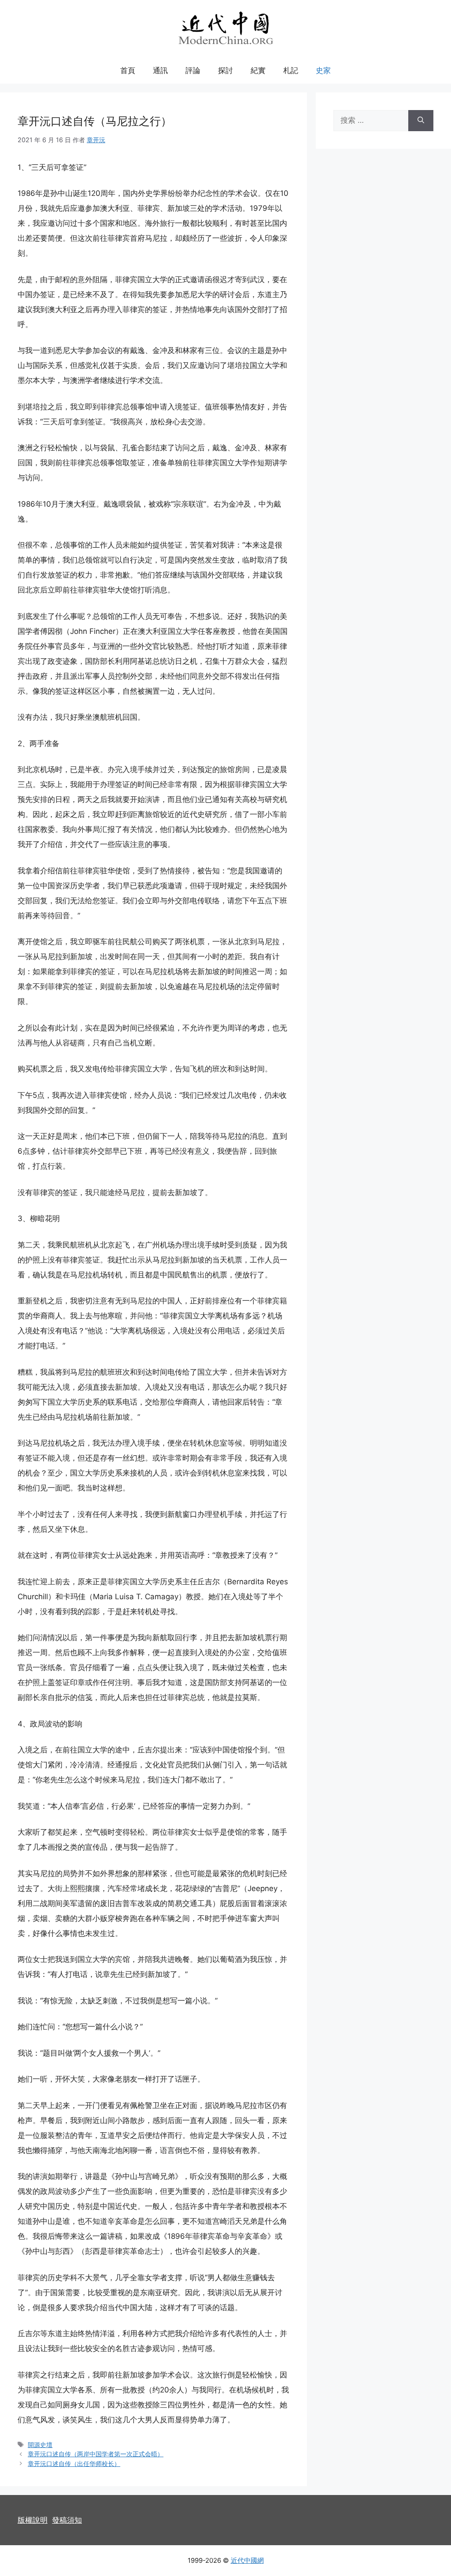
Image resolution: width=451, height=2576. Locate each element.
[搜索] (421, 121)
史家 (323, 70)
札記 (291, 70)
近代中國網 (247, 2560)
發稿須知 (67, 2520)
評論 (193, 70)
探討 (225, 70)
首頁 (128, 70)
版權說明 (33, 2520)
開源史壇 (40, 2445)
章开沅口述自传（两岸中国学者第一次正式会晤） (96, 2454)
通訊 (160, 70)
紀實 (258, 70)
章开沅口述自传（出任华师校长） (74, 2464)
